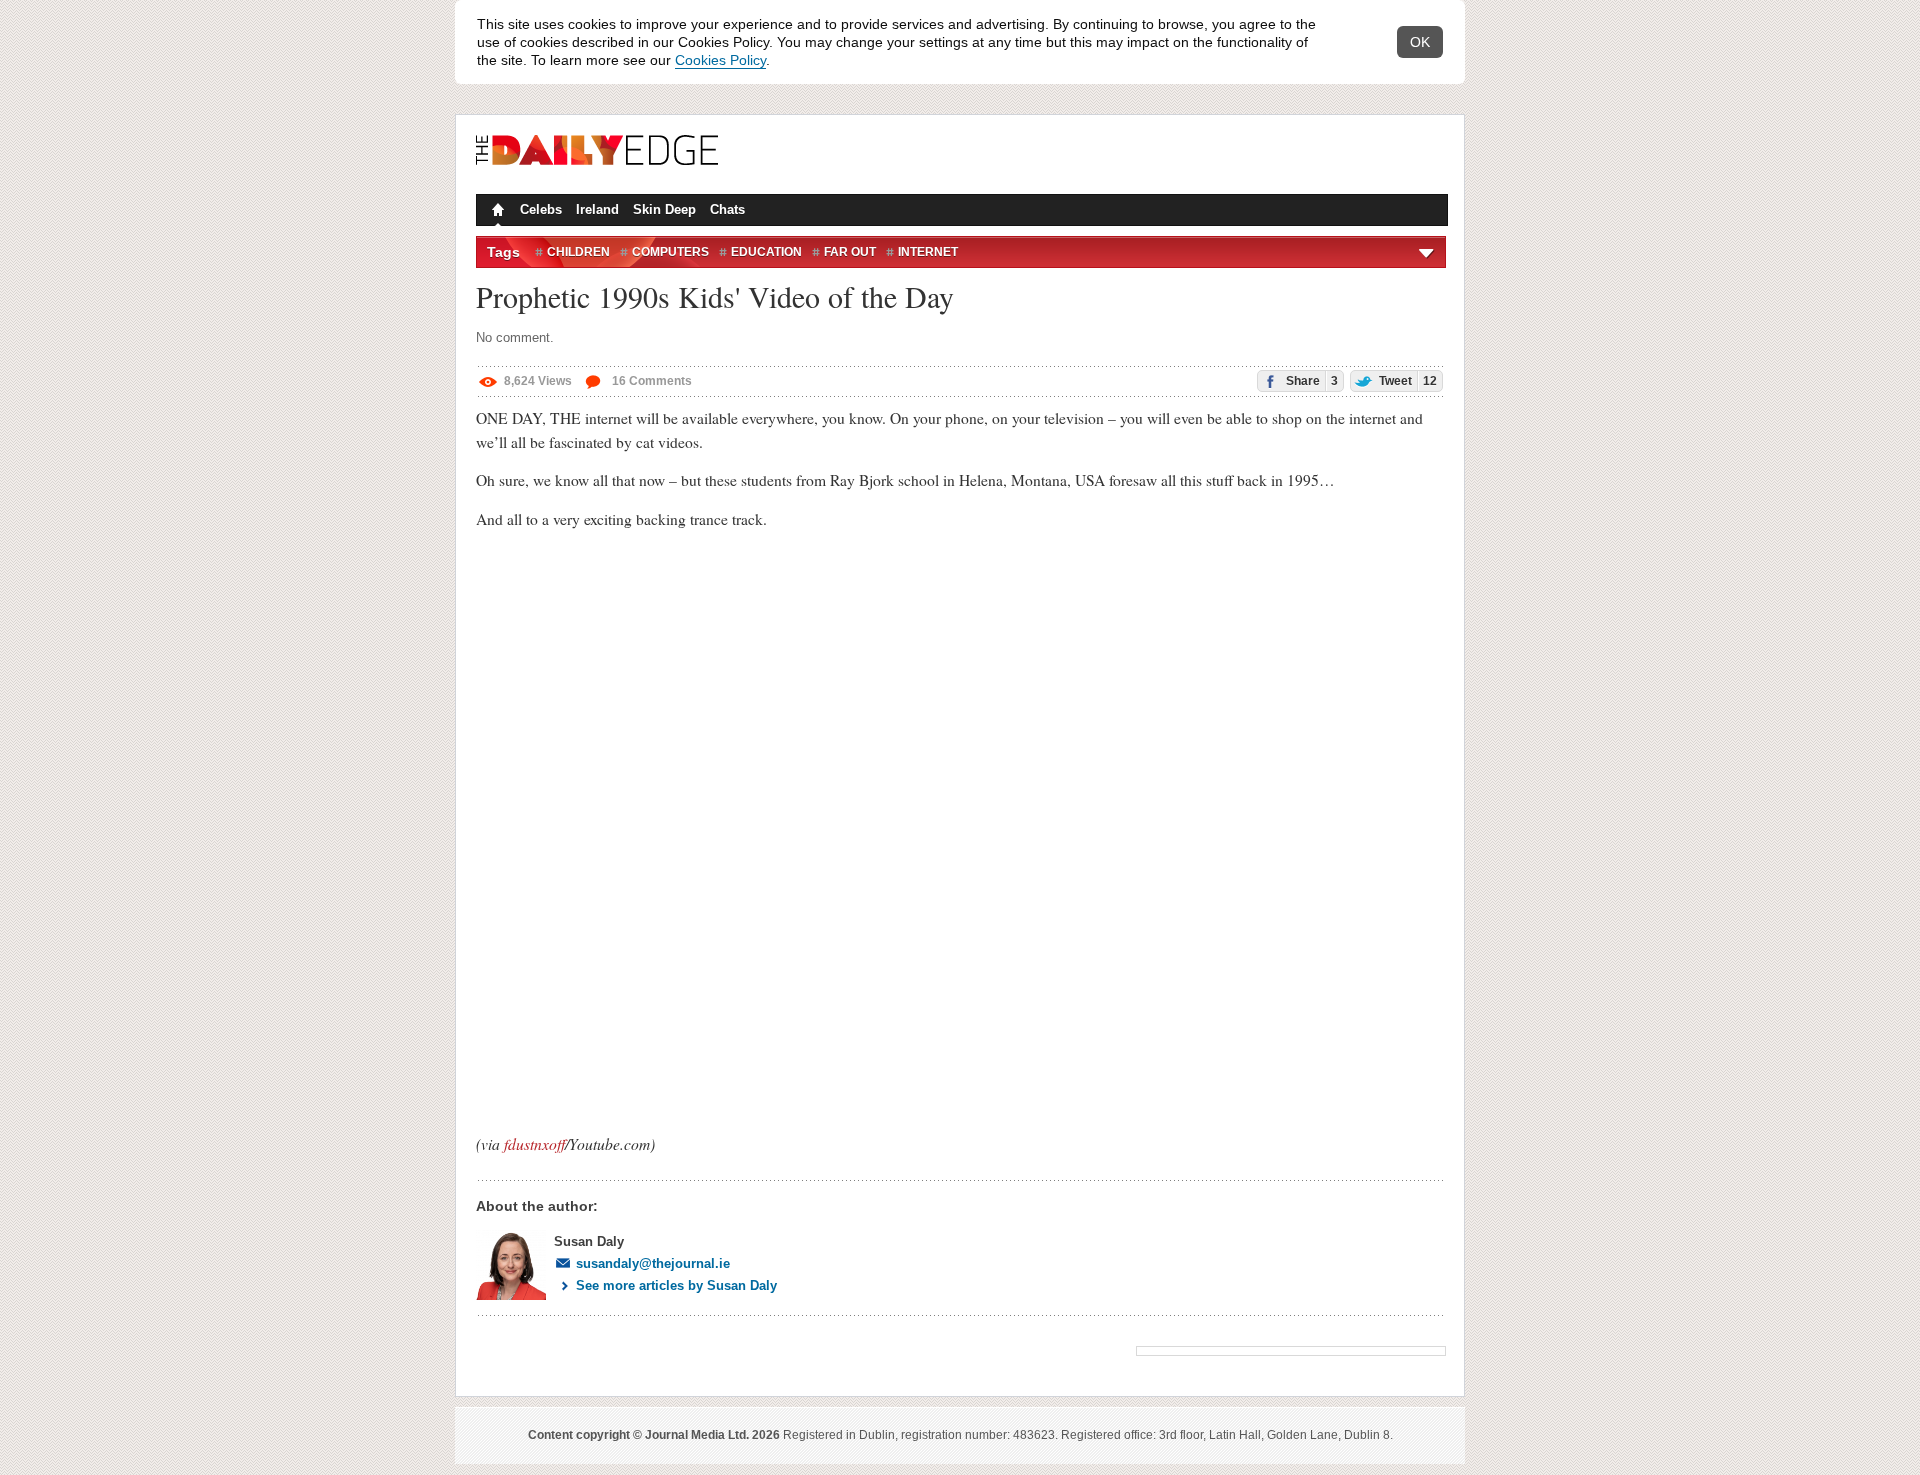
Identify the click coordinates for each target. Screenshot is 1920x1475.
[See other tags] (1427, 252)
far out (850, 252)
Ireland (597, 209)
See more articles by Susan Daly (676, 1285)
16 (650, 381)
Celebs (541, 209)
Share (1310, 381)
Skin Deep (664, 209)
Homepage (496, 212)
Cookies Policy (720, 60)
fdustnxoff (534, 1143)
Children (578, 252)
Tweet (1406, 381)
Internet (928, 252)
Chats (727, 209)
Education (766, 252)
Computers (670, 252)
